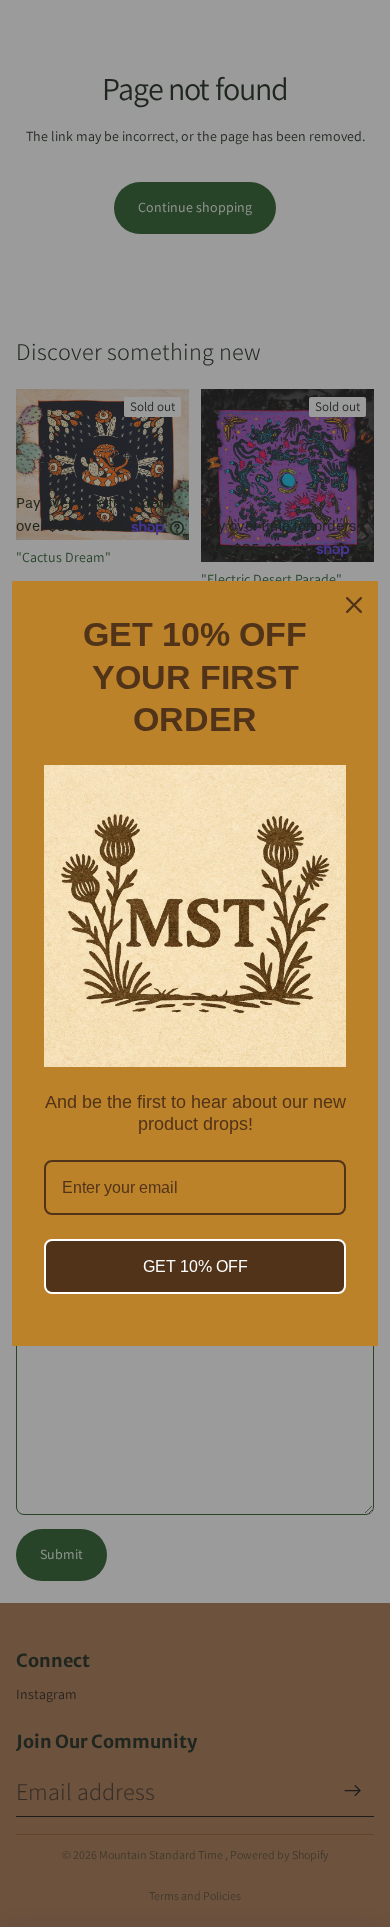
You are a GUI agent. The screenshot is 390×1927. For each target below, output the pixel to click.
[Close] (354, 605)
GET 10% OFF (195, 1266)
